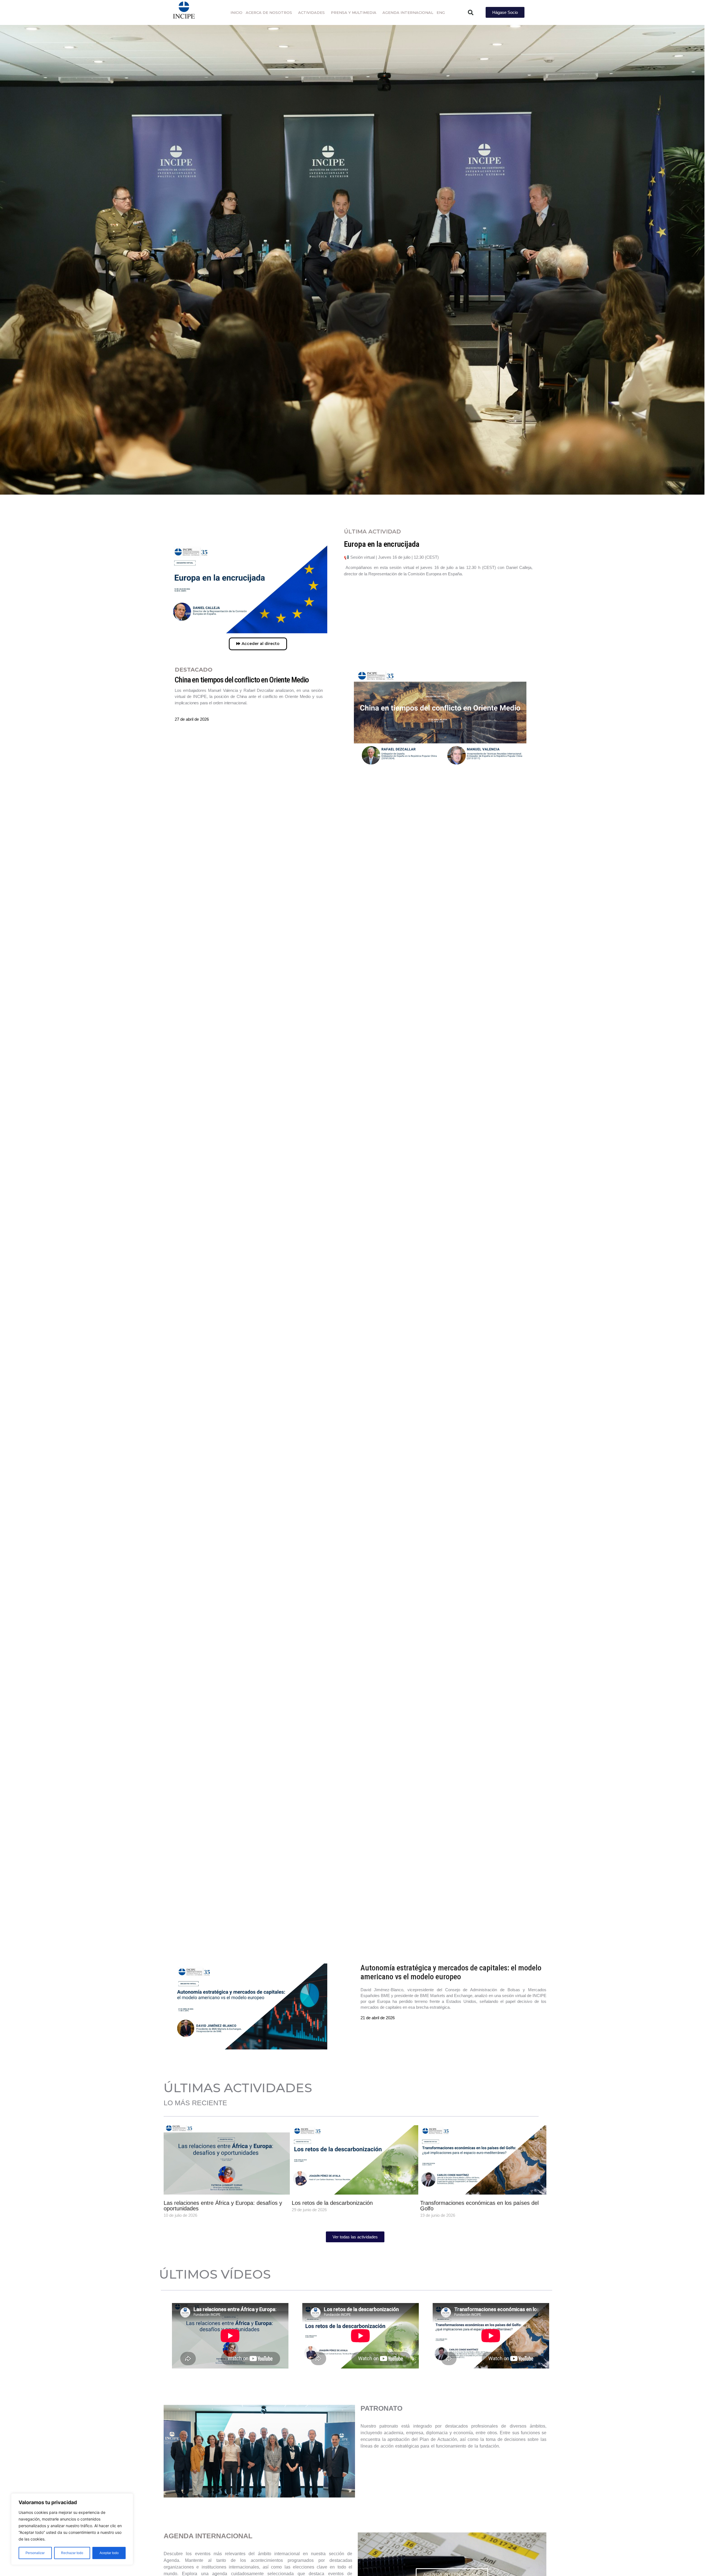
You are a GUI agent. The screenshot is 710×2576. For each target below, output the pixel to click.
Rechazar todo (72, 2553)
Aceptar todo (109, 2553)
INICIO (236, 12)
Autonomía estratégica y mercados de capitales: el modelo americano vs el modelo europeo (451, 1972)
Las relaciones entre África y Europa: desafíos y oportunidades (223, 2206)
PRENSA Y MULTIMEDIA (354, 12)
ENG (441, 12)
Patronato (259, 2451)
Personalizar (35, 2553)
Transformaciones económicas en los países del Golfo (479, 2206)
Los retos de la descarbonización (332, 2203)
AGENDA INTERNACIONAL (408, 12)
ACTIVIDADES (311, 12)
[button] (471, 12)
